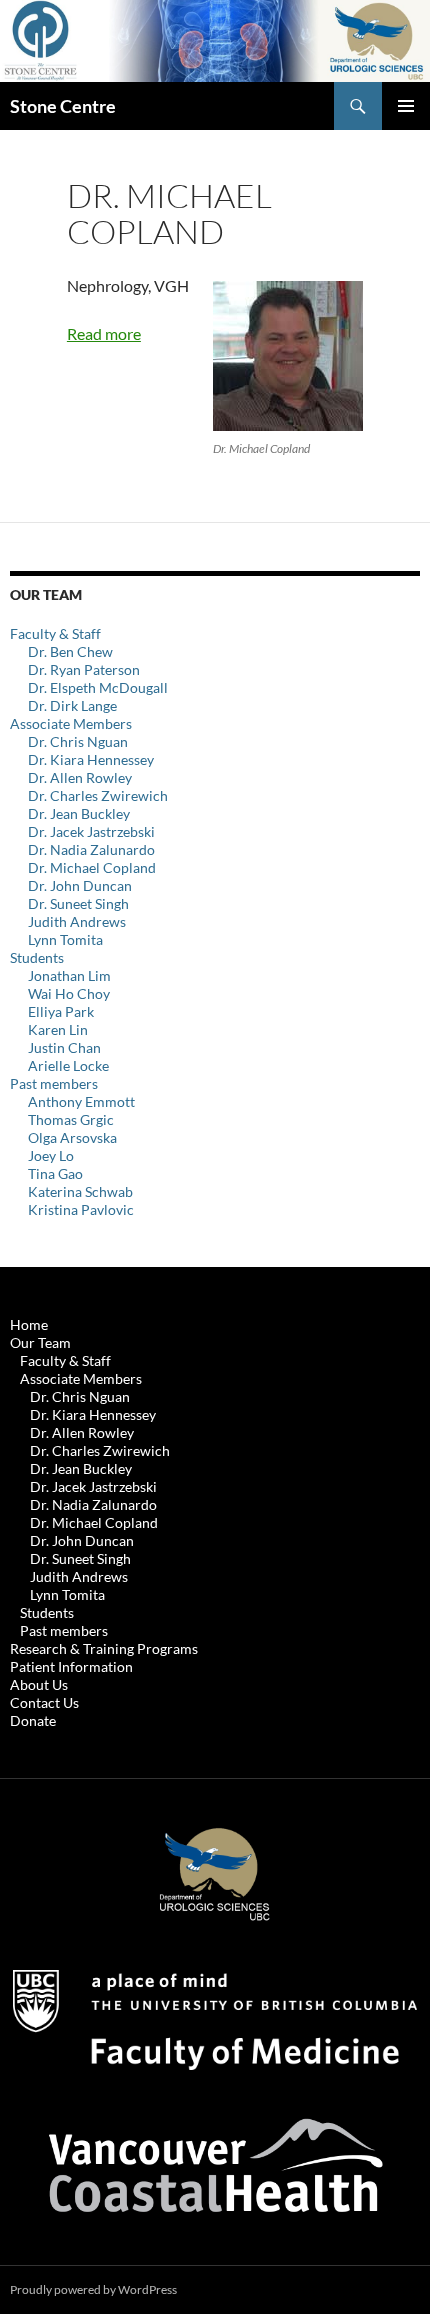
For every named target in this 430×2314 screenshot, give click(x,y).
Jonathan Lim (69, 975)
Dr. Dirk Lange (72, 705)
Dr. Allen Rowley (80, 777)
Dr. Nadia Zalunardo (91, 849)
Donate (33, 1720)
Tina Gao (55, 1173)
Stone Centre (63, 106)
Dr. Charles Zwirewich (98, 795)
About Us (39, 1684)
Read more (104, 333)
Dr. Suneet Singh (78, 903)
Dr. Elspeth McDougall (98, 687)
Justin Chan (64, 1047)
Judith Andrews (77, 921)
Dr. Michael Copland (92, 867)
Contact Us (44, 1702)
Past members (54, 1083)
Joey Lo (51, 1155)
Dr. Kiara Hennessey (91, 759)
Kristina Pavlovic (81, 1209)
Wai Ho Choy (69, 993)
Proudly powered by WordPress (93, 2289)
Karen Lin (58, 1029)
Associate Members (71, 723)
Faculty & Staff (55, 633)
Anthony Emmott (81, 1101)
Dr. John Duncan (80, 885)
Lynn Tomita (65, 939)
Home (29, 1324)
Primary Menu (406, 106)
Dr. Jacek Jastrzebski (91, 831)
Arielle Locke (68, 1065)
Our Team (40, 1342)
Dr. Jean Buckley (79, 813)
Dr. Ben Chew (70, 651)
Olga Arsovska (72, 1137)
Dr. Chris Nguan (78, 741)
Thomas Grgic (71, 1119)
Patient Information (71, 1666)
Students (37, 957)
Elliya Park (61, 1011)
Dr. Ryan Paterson (84, 669)
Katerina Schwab (80, 1191)
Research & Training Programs (104, 1648)
